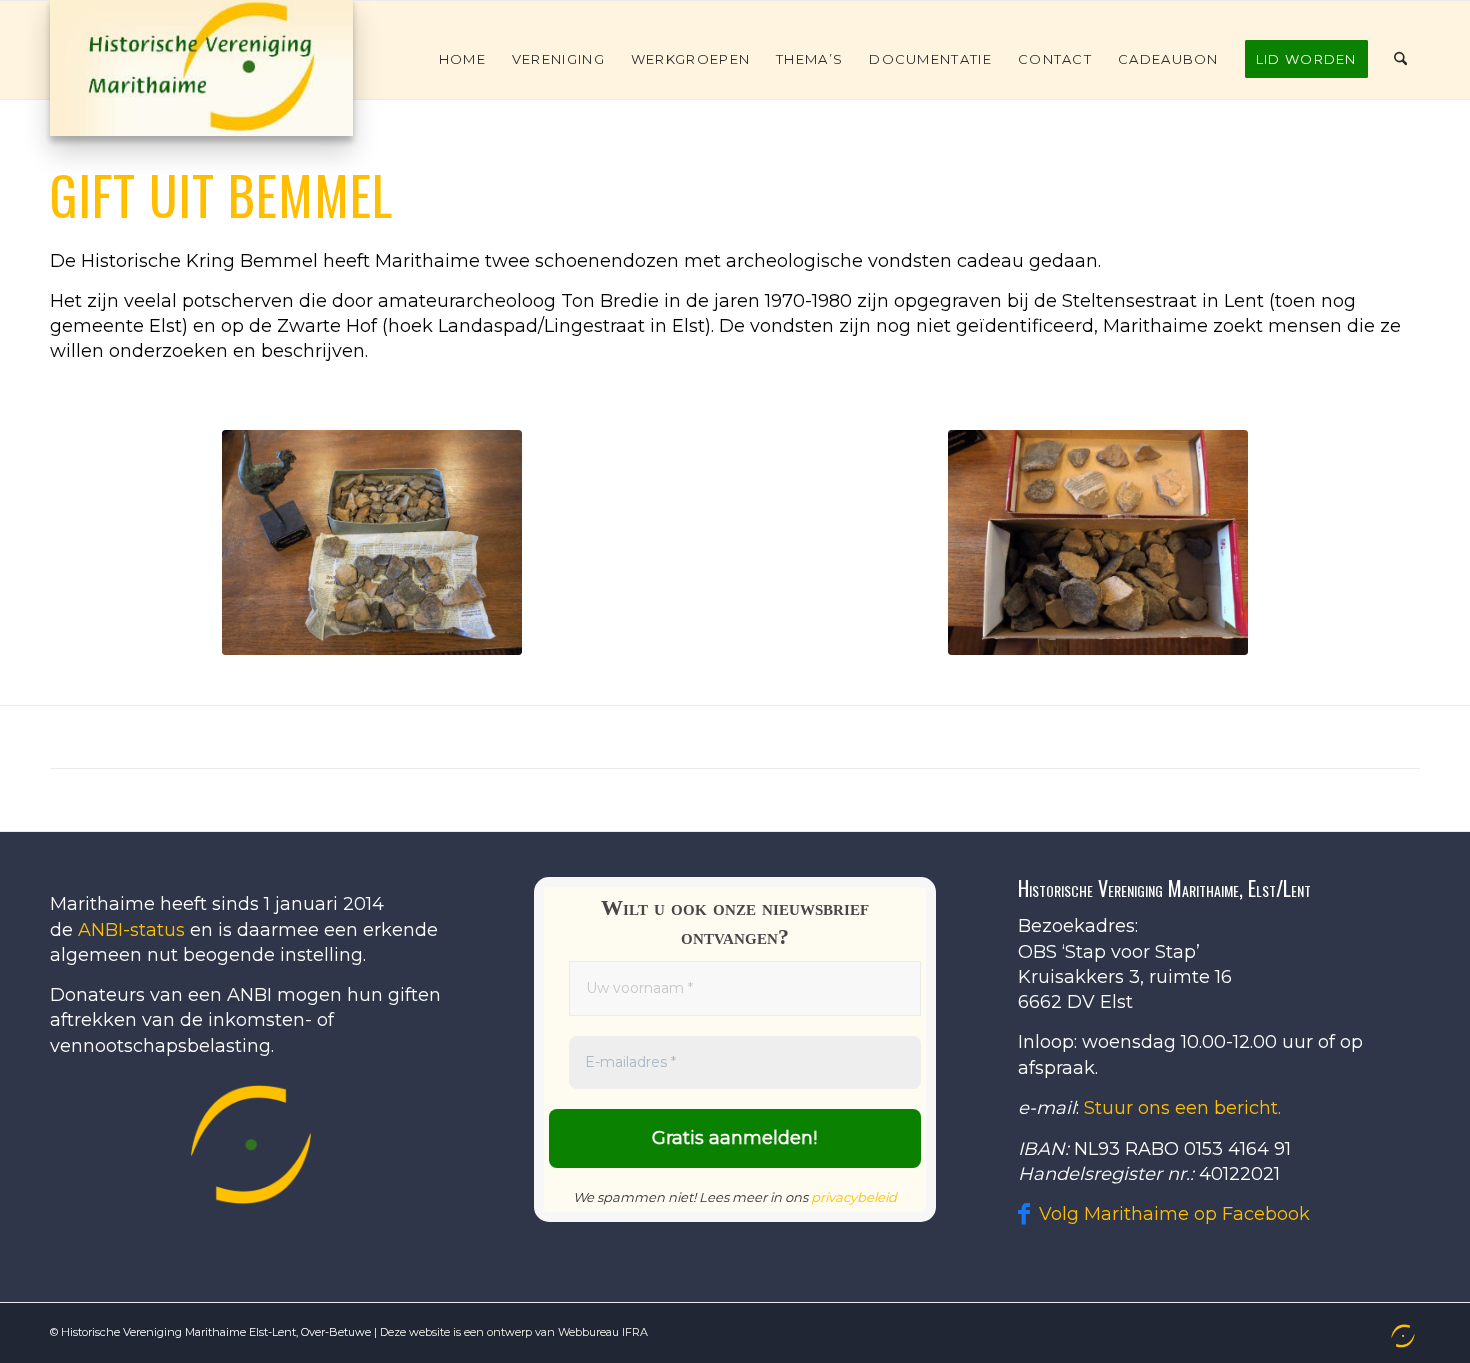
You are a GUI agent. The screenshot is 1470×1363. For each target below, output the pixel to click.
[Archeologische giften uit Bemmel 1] (372, 542)
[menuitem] (462, 59)
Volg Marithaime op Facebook (1174, 1214)
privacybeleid (854, 1197)
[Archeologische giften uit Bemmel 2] (1098, 542)
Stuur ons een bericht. (1182, 1108)
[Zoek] (1400, 59)
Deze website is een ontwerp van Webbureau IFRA (514, 1332)
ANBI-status (131, 930)
